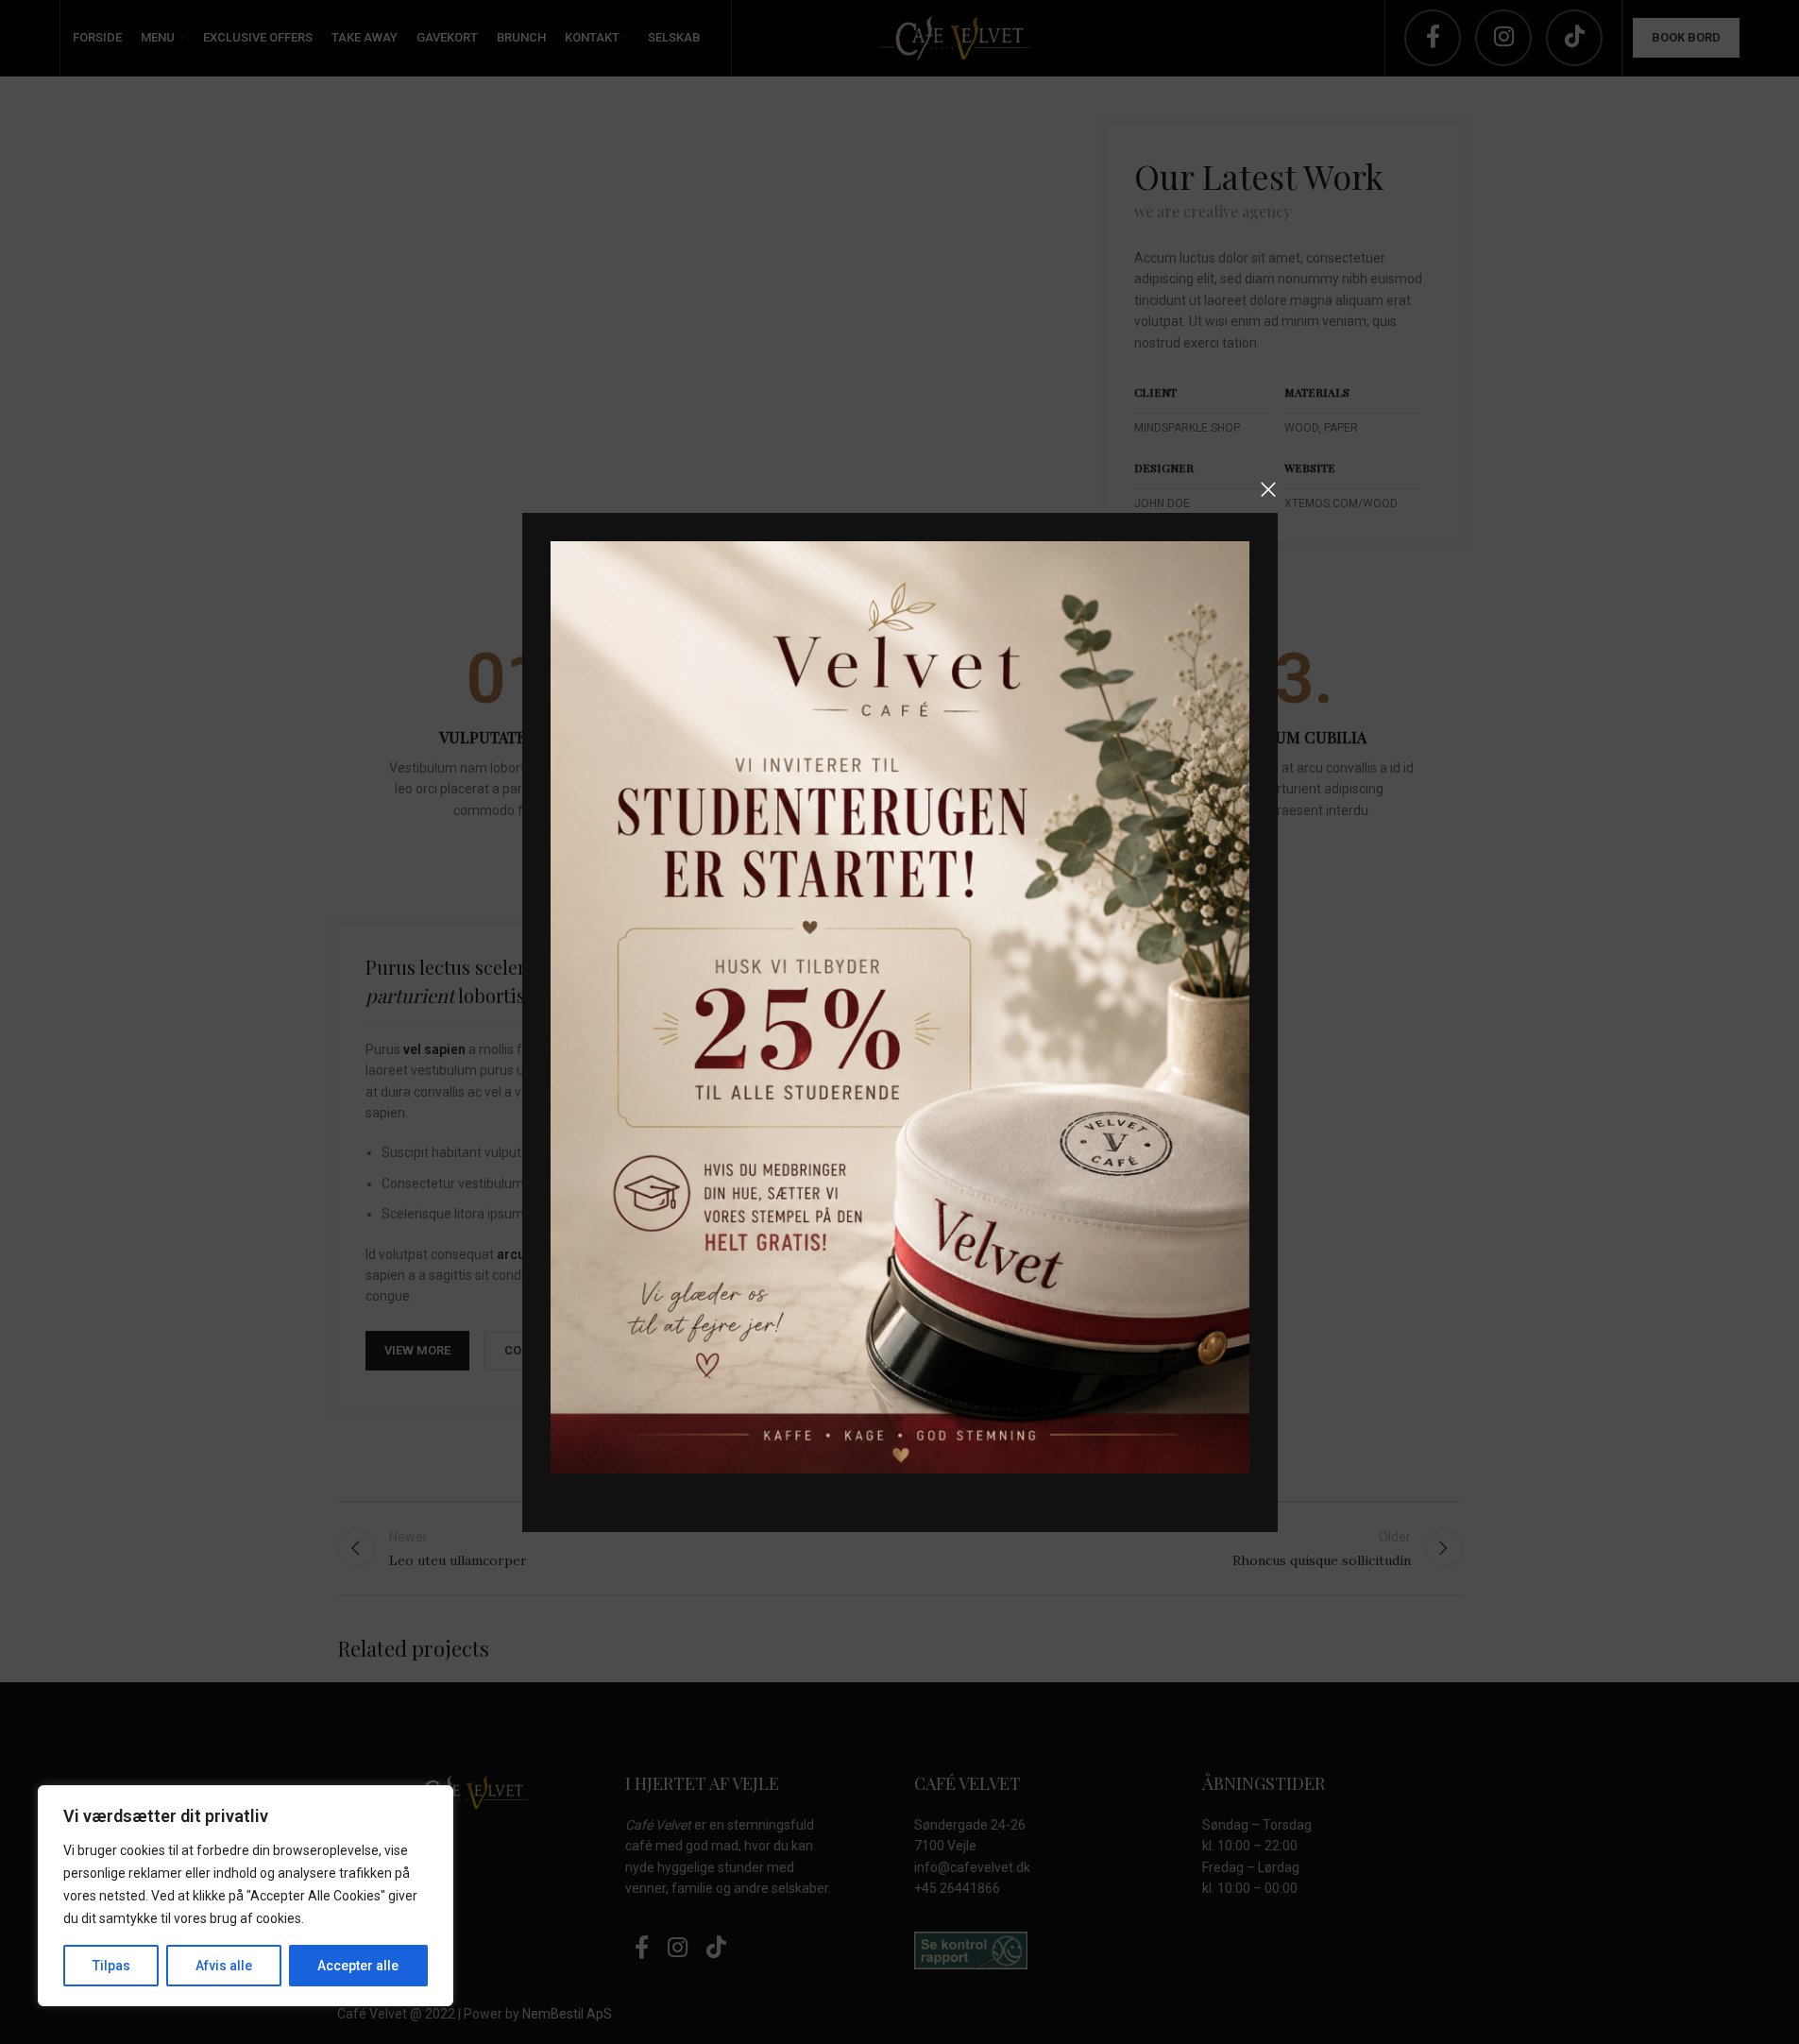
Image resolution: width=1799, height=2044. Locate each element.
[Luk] (1268, 489)
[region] (246, 1896)
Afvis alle (224, 1966)
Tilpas (111, 1966)
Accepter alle (358, 1966)
